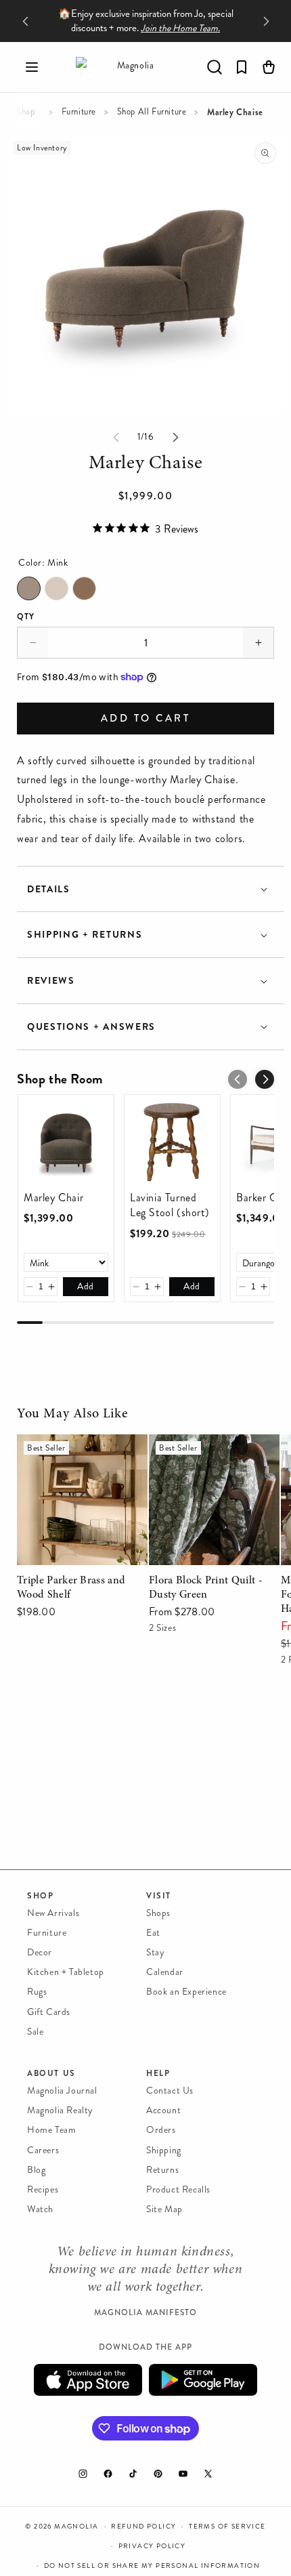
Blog (36, 2170)
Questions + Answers (91, 1027)
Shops (158, 1913)
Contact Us (170, 2091)
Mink (29, 588)
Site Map (164, 2209)
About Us (51, 2073)
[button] (32, 67)
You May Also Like (72, 1414)
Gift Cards (49, 2012)
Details (49, 889)
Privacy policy (152, 2546)
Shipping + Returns (85, 935)
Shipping (164, 2150)
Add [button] (86, 1286)
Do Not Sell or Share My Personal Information (152, 2566)
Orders (161, 2130)
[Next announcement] (266, 21)
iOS (88, 2380)
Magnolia (76, 2527)
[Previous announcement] (25, 21)
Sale (35, 2032)
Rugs (37, 1992)
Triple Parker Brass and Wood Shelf (70, 1453)
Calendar (165, 1972)
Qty (26, 617)
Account (163, 2110)
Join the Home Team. (180, 28)
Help (158, 2073)
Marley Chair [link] (53, 1198)
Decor (40, 1952)
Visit (159, 1896)
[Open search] (215, 67)
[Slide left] (116, 437)
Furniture (79, 112)
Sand (57, 588)
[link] (66, 1143)
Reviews (51, 981)
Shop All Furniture (152, 112)
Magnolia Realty (60, 2110)
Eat (153, 1933)
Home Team (51, 2130)
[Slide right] (175, 437)
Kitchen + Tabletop (66, 1972)
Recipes (43, 2189)
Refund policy (143, 2527)
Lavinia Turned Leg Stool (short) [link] (170, 1205)
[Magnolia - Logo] (130, 67)
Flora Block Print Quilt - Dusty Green (206, 1453)
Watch (40, 2209)
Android (203, 2380)
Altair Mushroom (84, 588)
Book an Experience (186, 1992)
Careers (43, 2150)
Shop (25, 112)
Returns (162, 2170)
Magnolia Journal (62, 2091)
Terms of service (227, 2527)
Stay (155, 1952)
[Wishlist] (242, 67)
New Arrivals (53, 1913)
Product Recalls (178, 2189)
